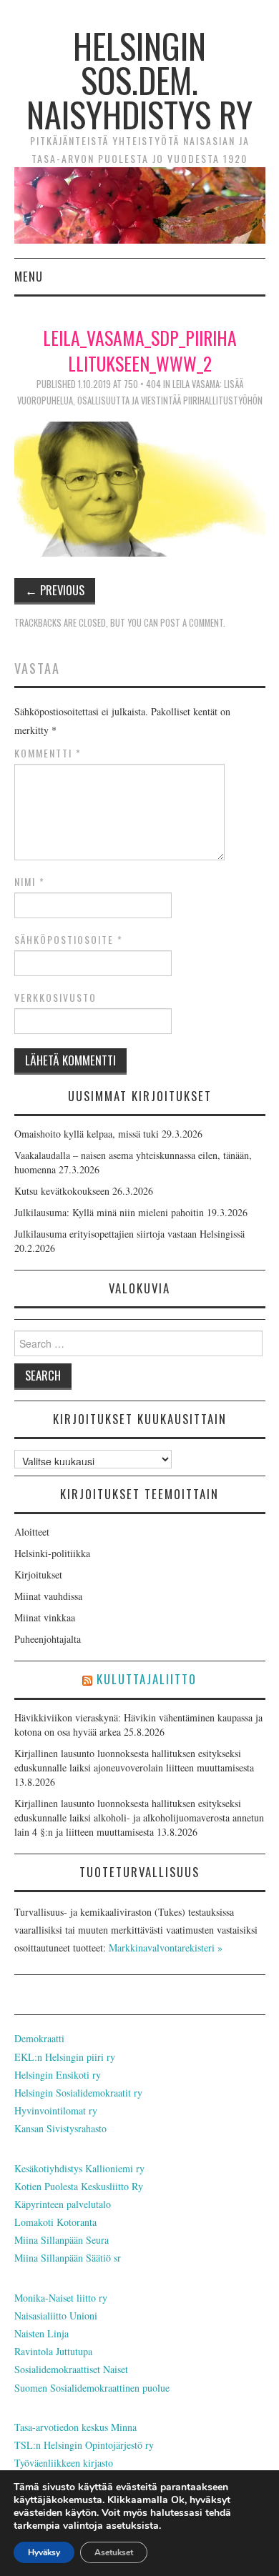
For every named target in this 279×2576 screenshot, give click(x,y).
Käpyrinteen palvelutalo (63, 2204)
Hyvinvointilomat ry (56, 2110)
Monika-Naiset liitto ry (61, 2298)
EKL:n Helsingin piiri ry (65, 2057)
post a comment (192, 623)
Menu (29, 276)
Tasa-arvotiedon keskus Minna (75, 2427)
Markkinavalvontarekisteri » (166, 1948)
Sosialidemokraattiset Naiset (71, 2369)
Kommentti (48, 753)
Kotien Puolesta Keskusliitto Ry (79, 2186)
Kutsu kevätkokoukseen (62, 1191)
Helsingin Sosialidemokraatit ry (78, 2093)
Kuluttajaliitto (147, 1679)
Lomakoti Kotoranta (55, 2222)
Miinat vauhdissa (48, 1596)
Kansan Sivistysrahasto (60, 2128)
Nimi (30, 882)
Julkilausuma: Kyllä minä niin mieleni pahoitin (109, 1212)
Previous (55, 590)
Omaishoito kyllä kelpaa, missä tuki (87, 1134)
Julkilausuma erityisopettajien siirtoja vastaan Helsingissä (129, 1234)
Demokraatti (39, 2038)
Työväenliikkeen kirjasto (64, 2463)
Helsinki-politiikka (52, 1553)
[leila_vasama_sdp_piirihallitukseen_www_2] (140, 487)
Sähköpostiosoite (69, 940)
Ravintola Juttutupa (53, 2351)
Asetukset (114, 2552)
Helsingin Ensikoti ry (58, 2075)
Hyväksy (44, 2552)
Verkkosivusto (55, 998)
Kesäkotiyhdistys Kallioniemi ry (79, 2168)
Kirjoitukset (38, 1575)
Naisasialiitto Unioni (56, 2316)
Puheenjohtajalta (48, 1639)
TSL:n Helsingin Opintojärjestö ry (84, 2445)
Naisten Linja (41, 2333)
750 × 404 (142, 384)
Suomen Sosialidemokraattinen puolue (92, 2388)
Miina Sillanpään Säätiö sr (68, 2258)
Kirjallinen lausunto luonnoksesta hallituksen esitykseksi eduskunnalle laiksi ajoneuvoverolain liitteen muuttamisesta (134, 1760)
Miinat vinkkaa (45, 1617)
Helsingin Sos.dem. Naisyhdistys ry (139, 80)
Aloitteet (32, 1532)
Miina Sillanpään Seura (62, 2240)
